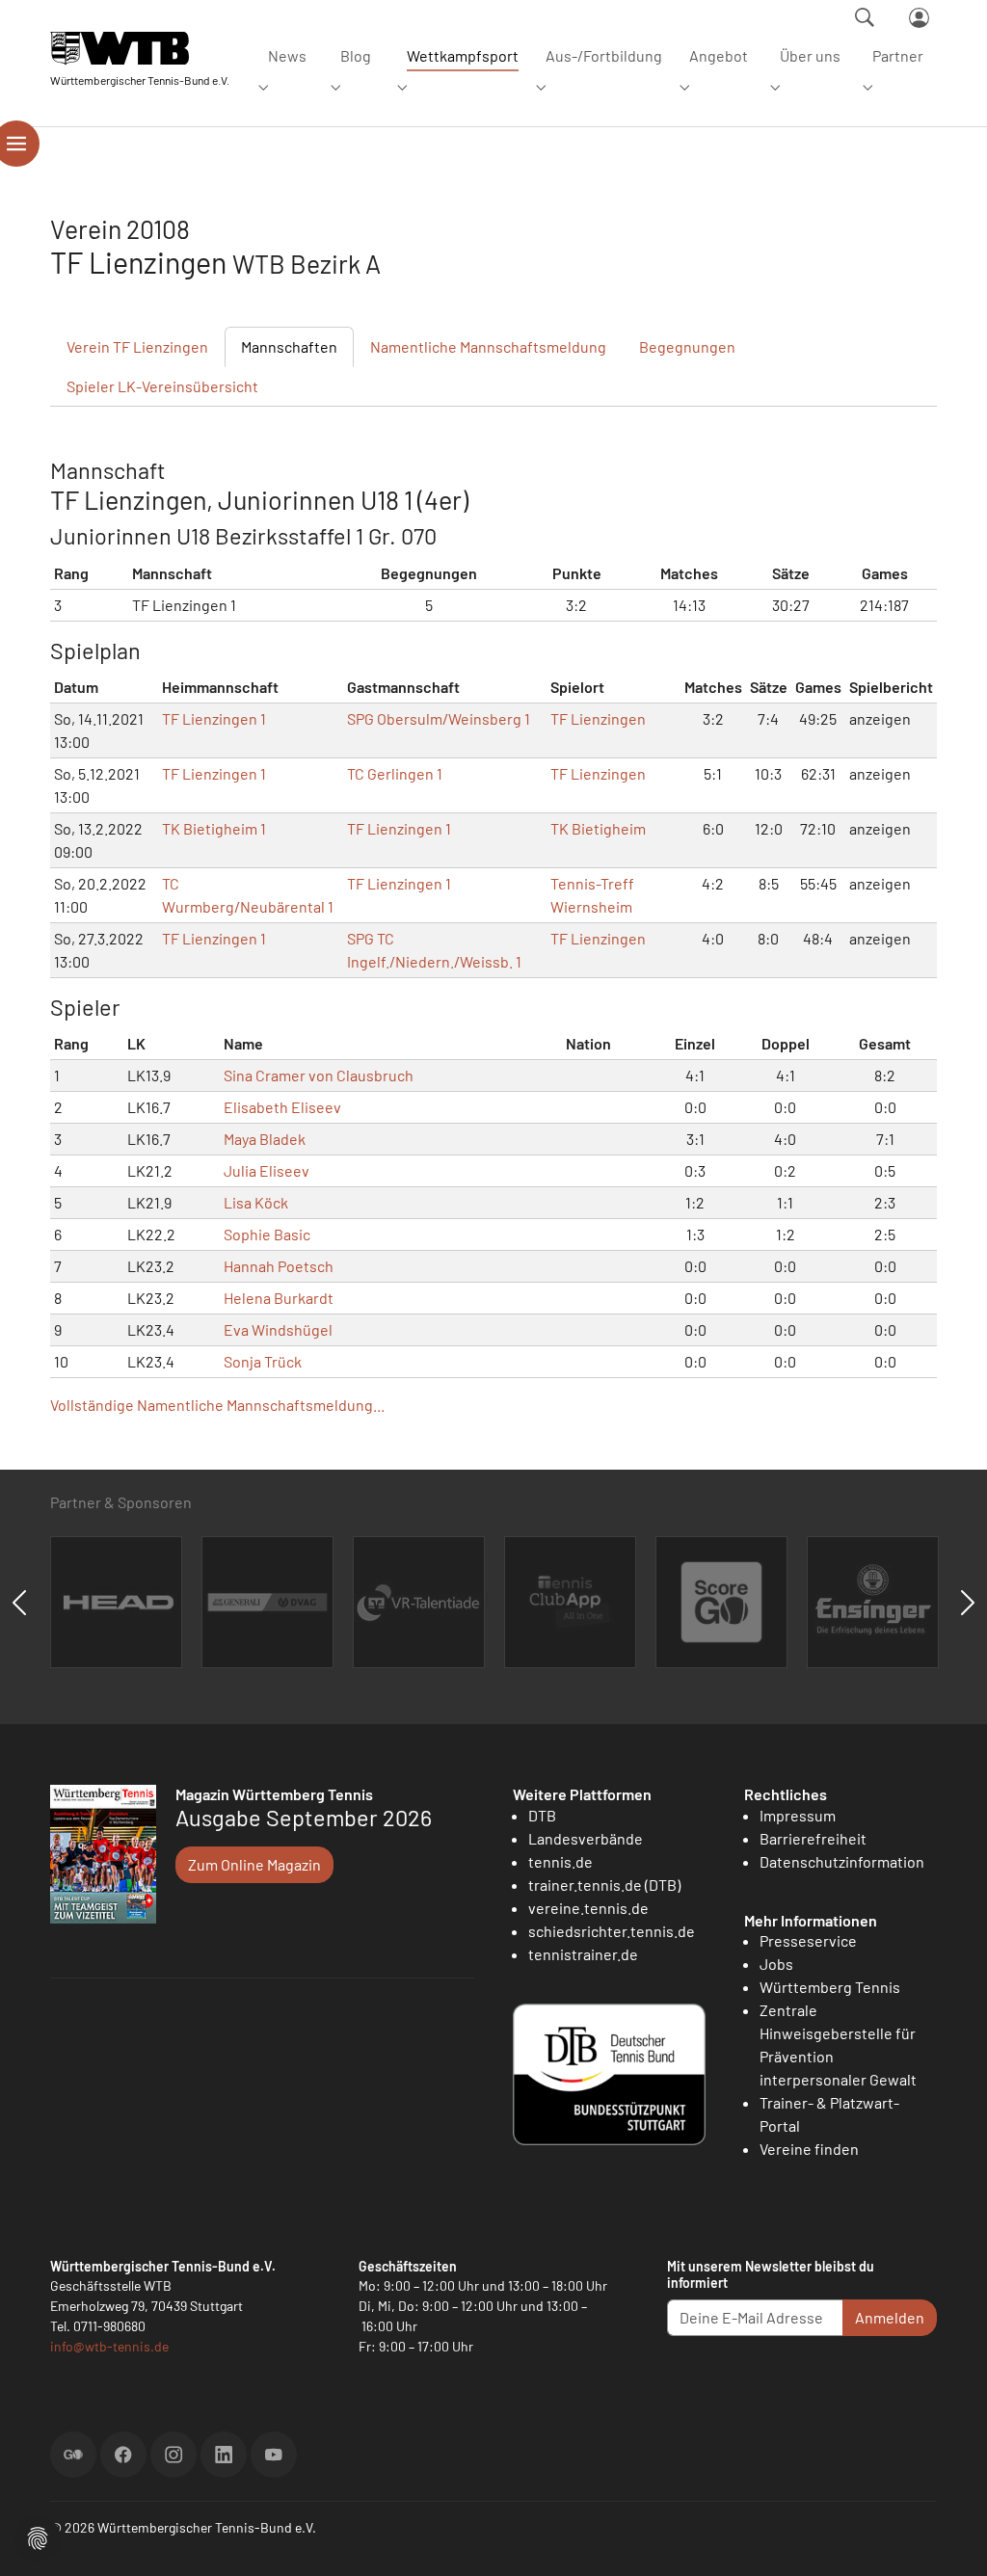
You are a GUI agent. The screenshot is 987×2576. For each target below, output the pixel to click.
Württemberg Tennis (830, 1987)
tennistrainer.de (583, 1954)
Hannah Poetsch (279, 1266)
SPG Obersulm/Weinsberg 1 (439, 718)
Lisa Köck (256, 1202)
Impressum (798, 1815)
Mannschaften (289, 346)
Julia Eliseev (267, 1170)
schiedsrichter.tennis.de (612, 1931)
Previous (19, 1603)
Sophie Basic (267, 1234)
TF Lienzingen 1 (214, 718)
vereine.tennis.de (588, 1908)
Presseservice (808, 1940)
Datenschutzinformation (842, 1861)
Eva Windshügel (278, 1329)
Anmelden (890, 2317)
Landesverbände (586, 1838)
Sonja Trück (263, 1361)
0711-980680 (109, 2326)
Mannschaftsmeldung (488, 346)
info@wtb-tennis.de (109, 2346)
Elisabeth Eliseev (282, 1107)
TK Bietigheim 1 (214, 828)
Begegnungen (687, 346)
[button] (38, 2536)
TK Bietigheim (598, 828)
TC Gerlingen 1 (395, 773)
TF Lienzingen (598, 718)
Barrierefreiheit (813, 1838)
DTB (542, 1815)
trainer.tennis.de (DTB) (604, 1885)
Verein (137, 346)
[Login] (919, 18)
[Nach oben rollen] (949, 2538)
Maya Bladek (265, 1139)
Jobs (776, 1964)
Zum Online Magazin (254, 1864)
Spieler (162, 386)
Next (968, 1603)
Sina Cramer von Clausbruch (319, 1075)
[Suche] (865, 17)
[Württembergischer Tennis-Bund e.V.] (140, 48)
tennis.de (560, 1861)
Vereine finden (809, 2149)
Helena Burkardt (279, 1298)
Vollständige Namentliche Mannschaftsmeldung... (217, 1405)
